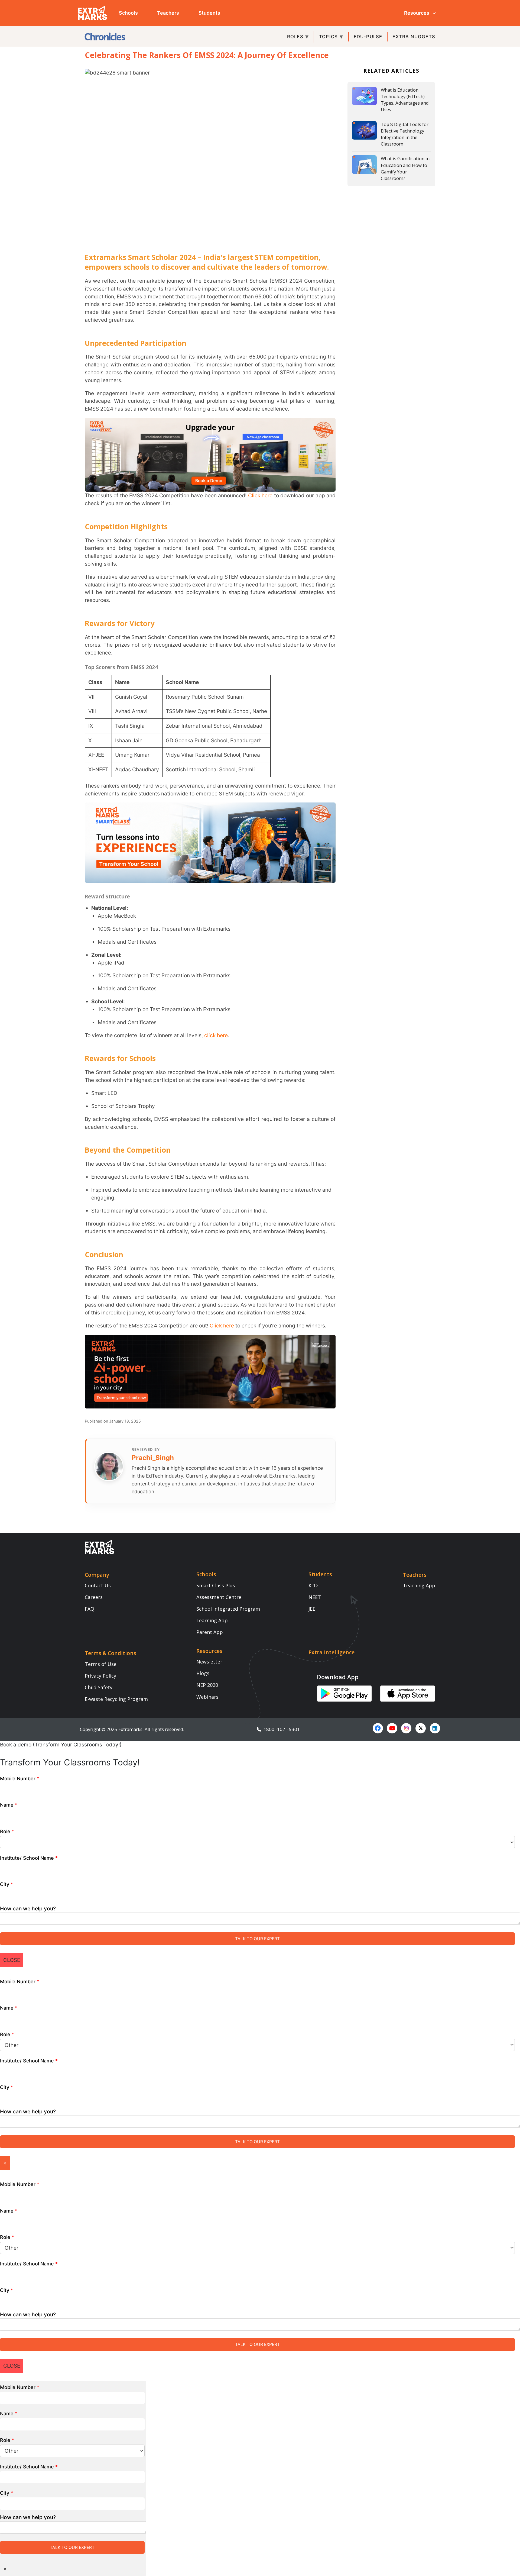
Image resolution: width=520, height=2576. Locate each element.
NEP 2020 (207, 1685)
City (6, 1884)
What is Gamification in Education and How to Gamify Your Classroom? (405, 168)
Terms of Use (101, 1664)
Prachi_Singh (153, 1458)
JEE (312, 1609)
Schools (128, 13)
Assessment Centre (219, 1597)
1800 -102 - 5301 (281, 1729)
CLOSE (12, 1960)
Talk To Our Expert (257, 1939)
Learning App (212, 1620)
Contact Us (98, 1585)
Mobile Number (20, 1779)
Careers (94, 1597)
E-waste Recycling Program (116, 1699)
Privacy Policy (100, 1676)
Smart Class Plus (216, 1585)
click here (216, 1035)
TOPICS (328, 37)
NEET (315, 1597)
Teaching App (419, 1585)
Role (7, 1831)
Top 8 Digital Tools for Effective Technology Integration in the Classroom (405, 134)
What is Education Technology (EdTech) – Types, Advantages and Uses (405, 100)
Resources (417, 13)
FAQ (90, 1609)
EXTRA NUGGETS (414, 37)
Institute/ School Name (29, 1858)
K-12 (313, 1585)
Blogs (203, 1673)
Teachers (168, 13)
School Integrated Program (228, 1609)
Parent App (210, 1632)
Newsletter (209, 1662)
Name (9, 1805)
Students (209, 13)
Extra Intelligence (331, 1652)
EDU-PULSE (368, 37)
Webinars (207, 1697)
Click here (260, 495)
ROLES (295, 37)
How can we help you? (28, 1908)
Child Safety (99, 1687)
